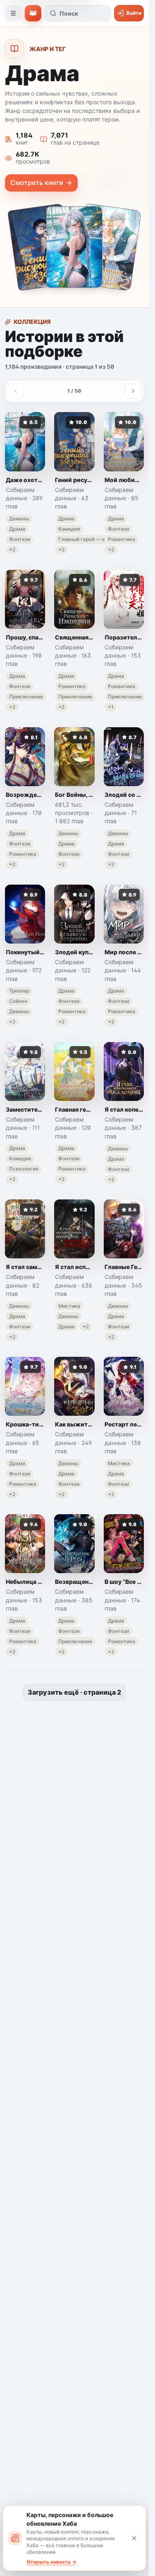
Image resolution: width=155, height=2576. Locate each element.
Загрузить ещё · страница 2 (74, 1692)
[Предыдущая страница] (16, 391)
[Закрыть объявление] (134, 2538)
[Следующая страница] (133, 391)
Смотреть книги (37, 183)
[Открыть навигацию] (13, 13)
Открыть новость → (51, 2562)
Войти (134, 13)
